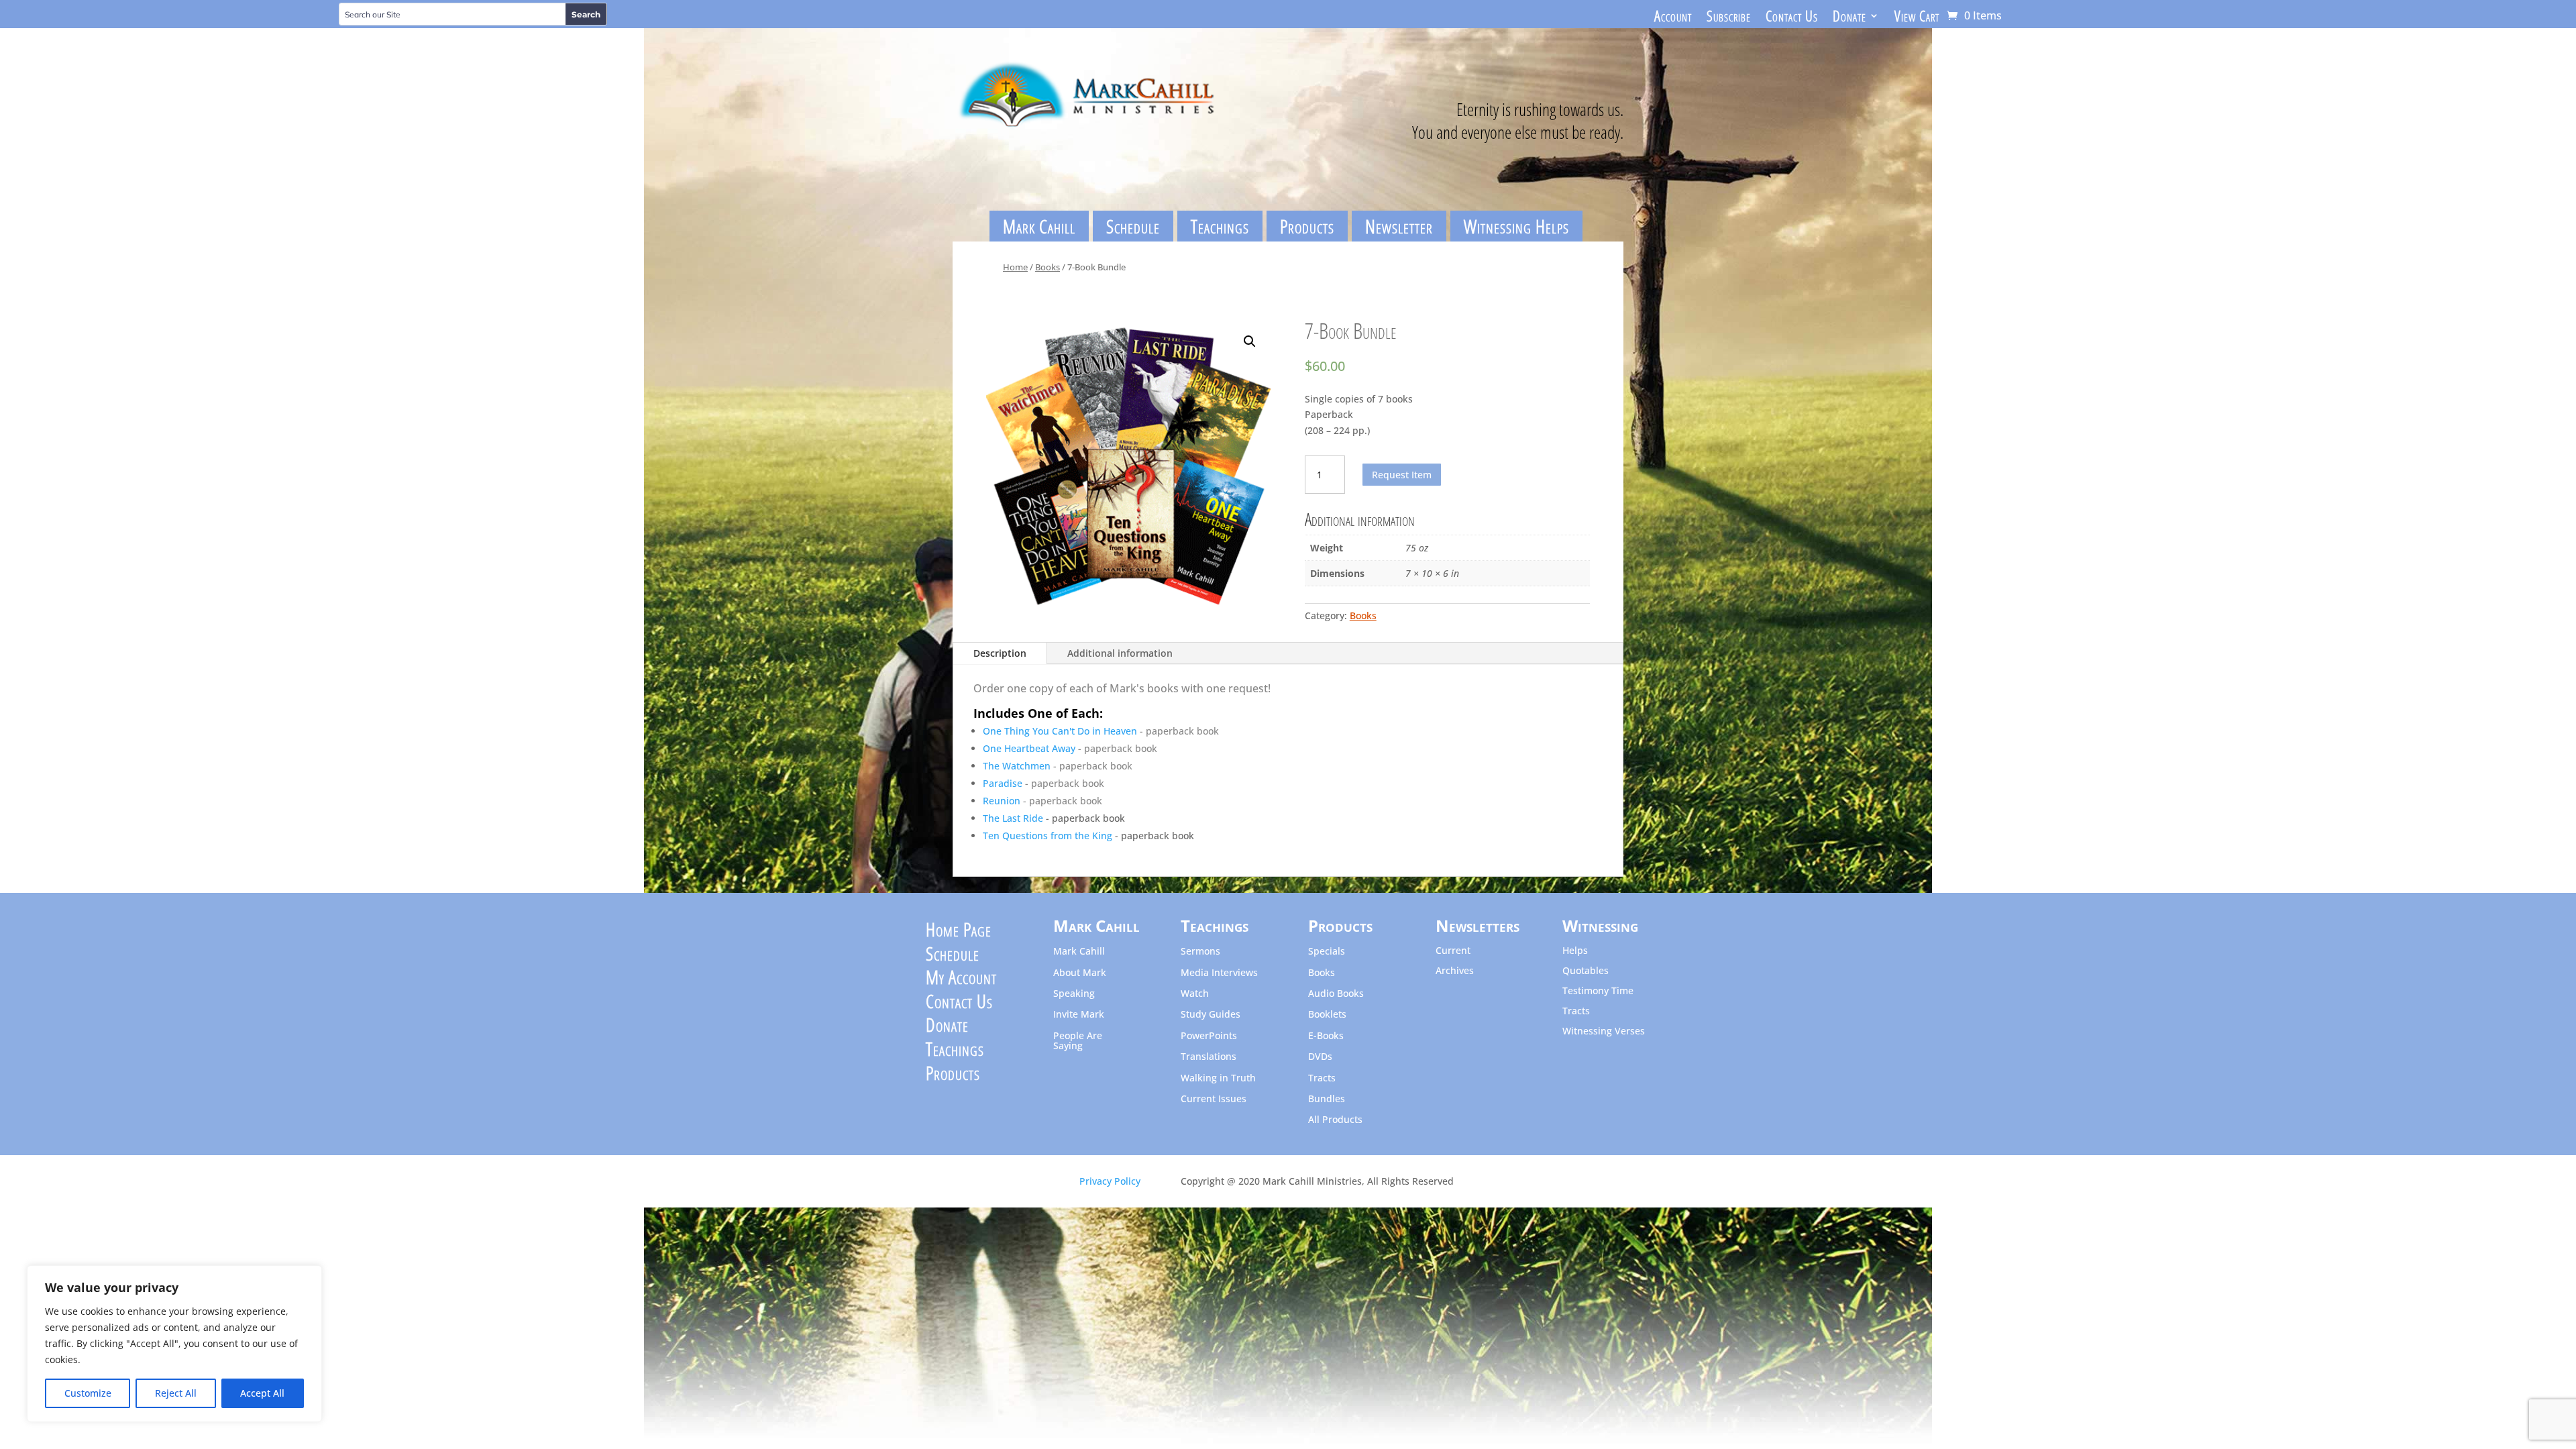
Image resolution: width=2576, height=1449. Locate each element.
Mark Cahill (1039, 226)
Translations (1209, 1057)
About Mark (1080, 973)
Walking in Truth (1218, 1078)
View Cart (1917, 18)
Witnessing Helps (1516, 226)
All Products (1335, 1120)
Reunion (1002, 801)
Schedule (1133, 226)
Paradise (1003, 783)
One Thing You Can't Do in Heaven (1060, 731)
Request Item (1402, 475)
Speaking (1074, 994)
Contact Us (1792, 18)
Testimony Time (1598, 991)
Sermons (1200, 952)
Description (1000, 653)
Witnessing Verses (1604, 1032)
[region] (174, 1344)
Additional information (1120, 653)
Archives (1455, 971)
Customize (88, 1393)
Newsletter (1399, 226)
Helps (1575, 951)
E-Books (1326, 1036)
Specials (1327, 952)
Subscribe (1729, 18)
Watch (1195, 994)
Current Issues (1214, 1099)
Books (1048, 267)
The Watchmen (1017, 766)
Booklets (1327, 1015)
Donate (1849, 18)
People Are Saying (1078, 1041)
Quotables (1586, 971)
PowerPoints (1209, 1036)
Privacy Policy (1110, 1181)
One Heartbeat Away (1029, 748)
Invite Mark (1079, 1015)
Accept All (262, 1393)
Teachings (1220, 226)
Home (1015, 267)
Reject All (176, 1393)
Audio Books (1336, 994)
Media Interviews (1219, 973)
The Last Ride (1013, 818)
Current (1453, 951)
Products (1307, 226)
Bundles (1327, 1099)
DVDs (1320, 1057)
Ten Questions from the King (1048, 836)
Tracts (1322, 1078)
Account (1673, 18)
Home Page (959, 932)
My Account (961, 980)
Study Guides (1211, 1015)
